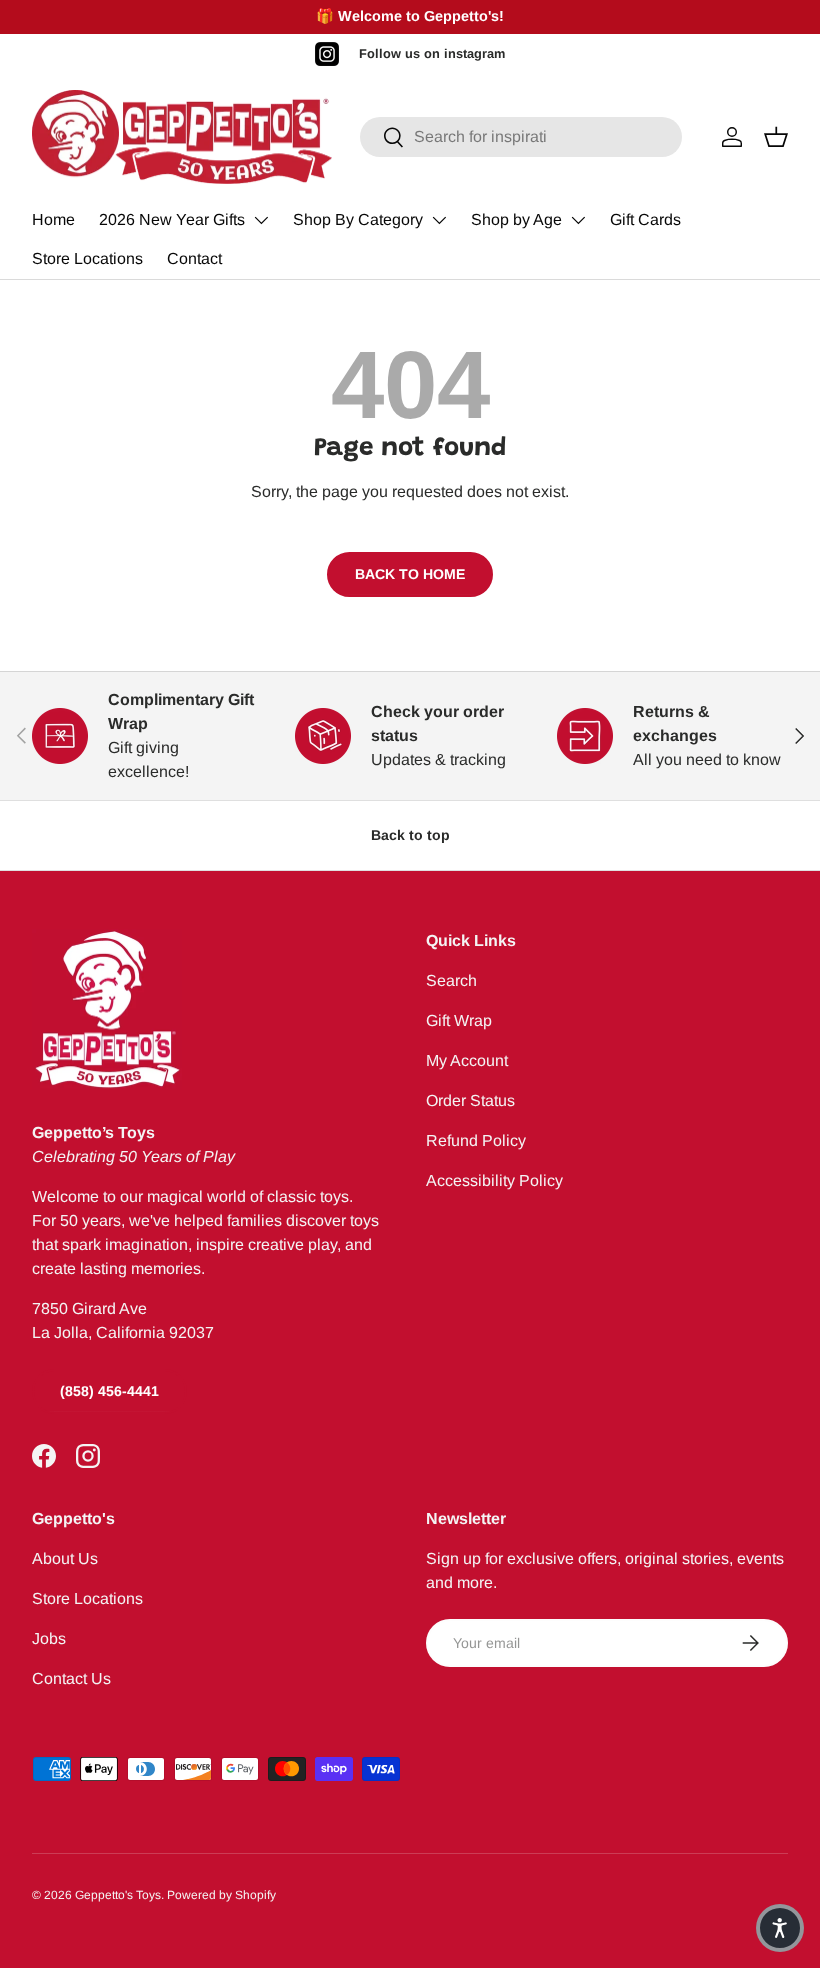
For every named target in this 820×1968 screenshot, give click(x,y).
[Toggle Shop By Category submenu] (439, 220)
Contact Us (71, 1678)
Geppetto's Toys (118, 1895)
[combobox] (521, 137)
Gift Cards (645, 219)
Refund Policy (476, 1140)
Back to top (410, 835)
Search (451, 980)
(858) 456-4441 (109, 1391)
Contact (194, 258)
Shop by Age (516, 219)
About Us (65, 1558)
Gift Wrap (459, 1020)
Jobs (49, 1638)
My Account (467, 1060)
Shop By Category (358, 219)
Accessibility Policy (494, 1180)
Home (53, 219)
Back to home (410, 574)
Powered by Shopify (221, 1895)
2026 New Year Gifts (172, 219)
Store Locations (87, 258)
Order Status (470, 1100)
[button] (780, 1928)
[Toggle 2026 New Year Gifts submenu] (261, 220)
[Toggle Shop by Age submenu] (578, 220)
